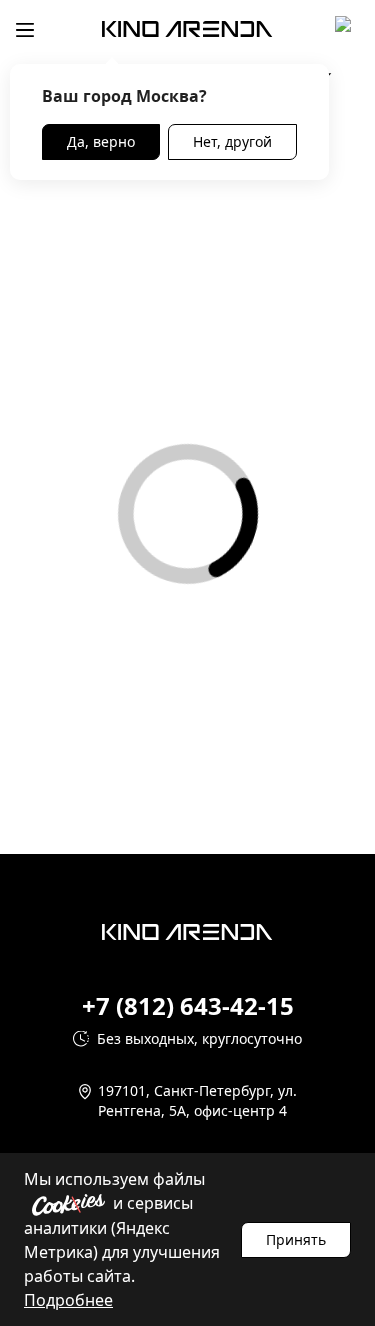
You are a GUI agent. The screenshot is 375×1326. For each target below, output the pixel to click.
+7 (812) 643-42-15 (188, 1006)
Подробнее (68, 1300)
